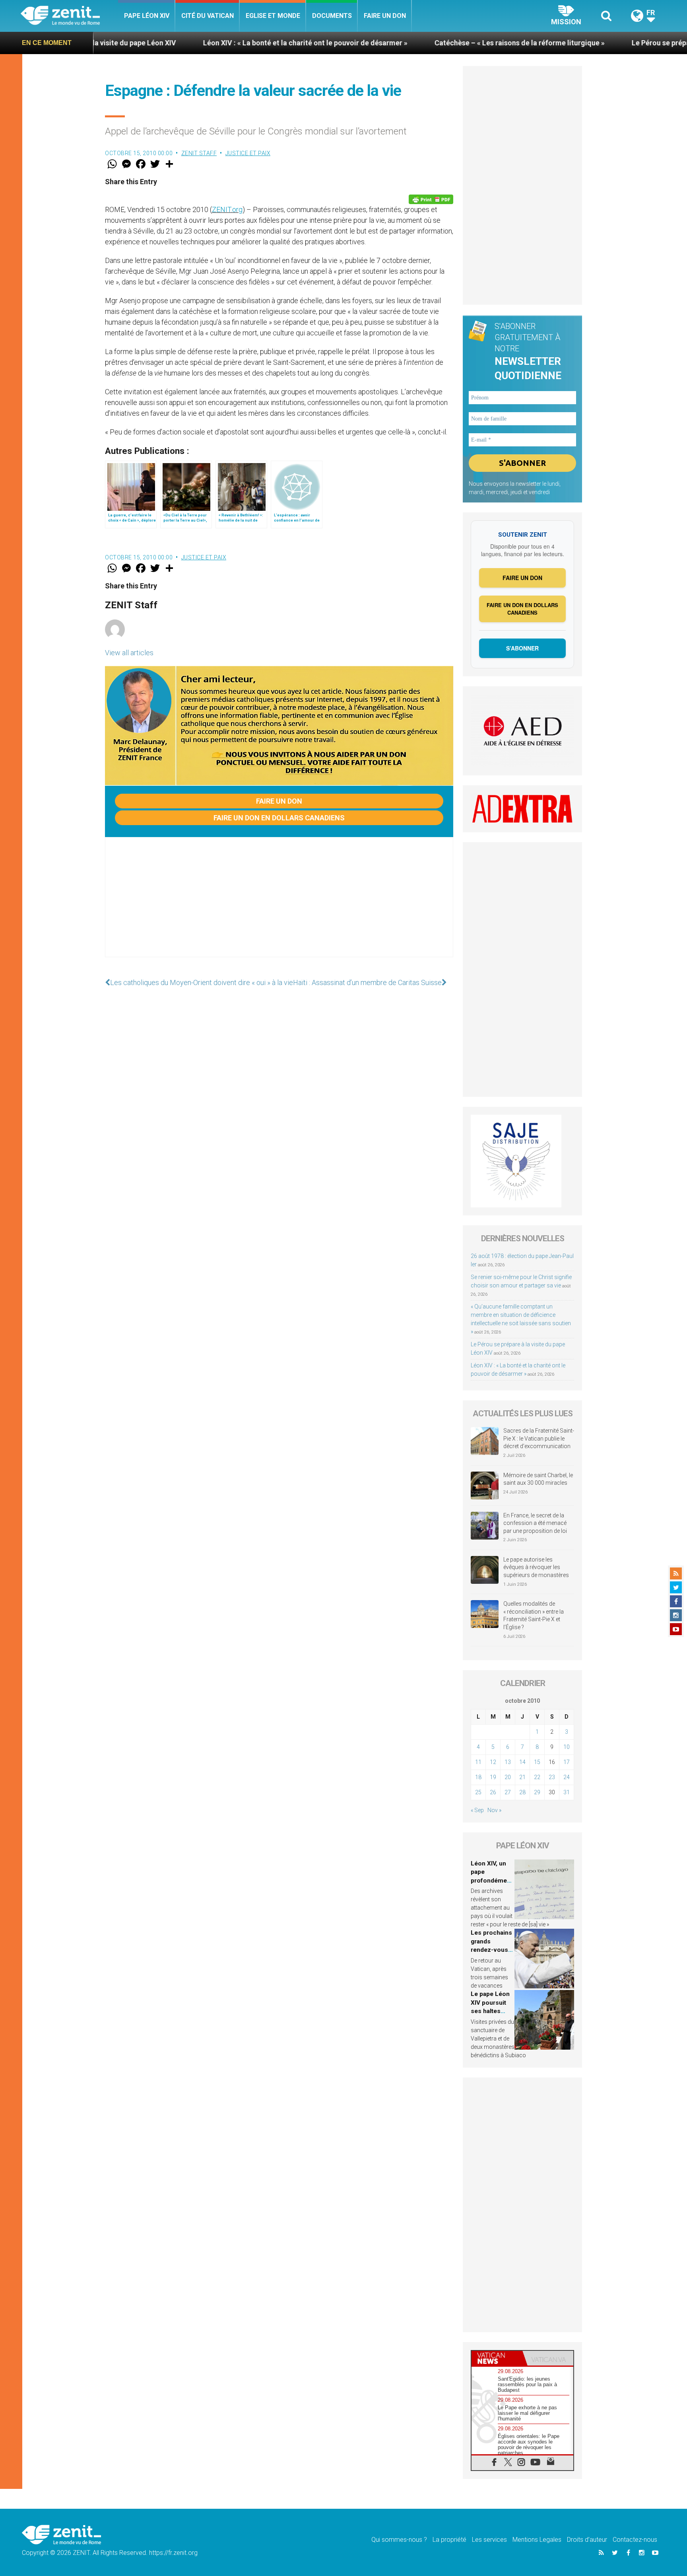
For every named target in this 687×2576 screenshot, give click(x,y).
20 (508, 1777)
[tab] (497, 2358)
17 (567, 1762)
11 (478, 1762)
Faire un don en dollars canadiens (279, 818)
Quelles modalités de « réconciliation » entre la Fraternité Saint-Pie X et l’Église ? (534, 1615)
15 (537, 1762)
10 (567, 1747)
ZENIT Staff (199, 153)
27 (508, 1792)
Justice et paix (248, 153)
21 (522, 1777)
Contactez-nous (635, 2540)
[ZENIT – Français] (69, 16)
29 (537, 1792)
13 (508, 1762)
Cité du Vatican (208, 16)
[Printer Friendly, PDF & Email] (431, 199)
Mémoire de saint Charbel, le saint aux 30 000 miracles (538, 1479)
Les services (489, 2540)
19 (493, 1777)
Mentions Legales (537, 2540)
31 (567, 1792)
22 (537, 1777)
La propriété (449, 2540)
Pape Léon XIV (147, 16)
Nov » (494, 1810)
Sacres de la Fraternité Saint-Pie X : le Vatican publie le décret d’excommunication (539, 1438)
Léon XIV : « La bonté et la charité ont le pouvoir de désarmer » (200, 43)
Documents (332, 16)
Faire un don (385, 16)
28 (522, 1792)
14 (522, 1762)
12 (493, 1762)
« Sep (477, 1810)
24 (567, 1777)
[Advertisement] (279, 905)
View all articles (129, 653)
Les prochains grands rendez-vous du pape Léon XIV (491, 1950)
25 (478, 1792)
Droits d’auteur (587, 2540)
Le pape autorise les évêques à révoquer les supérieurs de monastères (536, 1567)
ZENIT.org (227, 209)
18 (478, 1777)
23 (552, 1777)
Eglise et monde (273, 16)
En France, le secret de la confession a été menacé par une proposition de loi (535, 1523)
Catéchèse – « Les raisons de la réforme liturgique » (414, 43)
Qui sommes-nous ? (399, 2540)
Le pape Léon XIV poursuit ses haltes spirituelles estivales (490, 2011)
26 (493, 1792)
